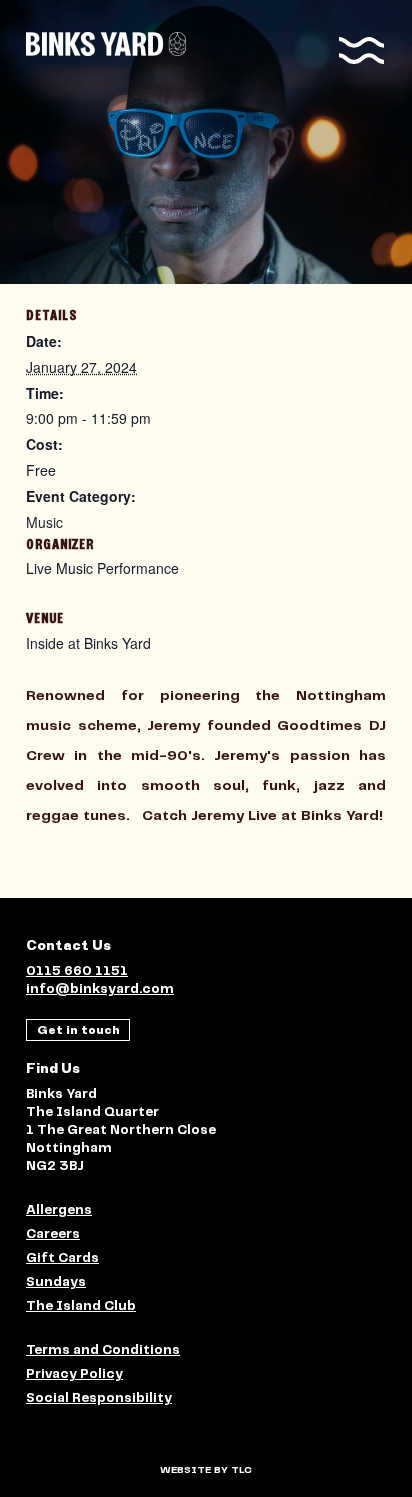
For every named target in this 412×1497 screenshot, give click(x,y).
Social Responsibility (99, 1398)
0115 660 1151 (77, 971)
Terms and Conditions (103, 1350)
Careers (53, 1234)
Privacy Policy (74, 1374)
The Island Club (81, 1306)
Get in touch (78, 1030)
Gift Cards (62, 1258)
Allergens (59, 1210)
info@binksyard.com (100, 989)
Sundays (56, 1282)
